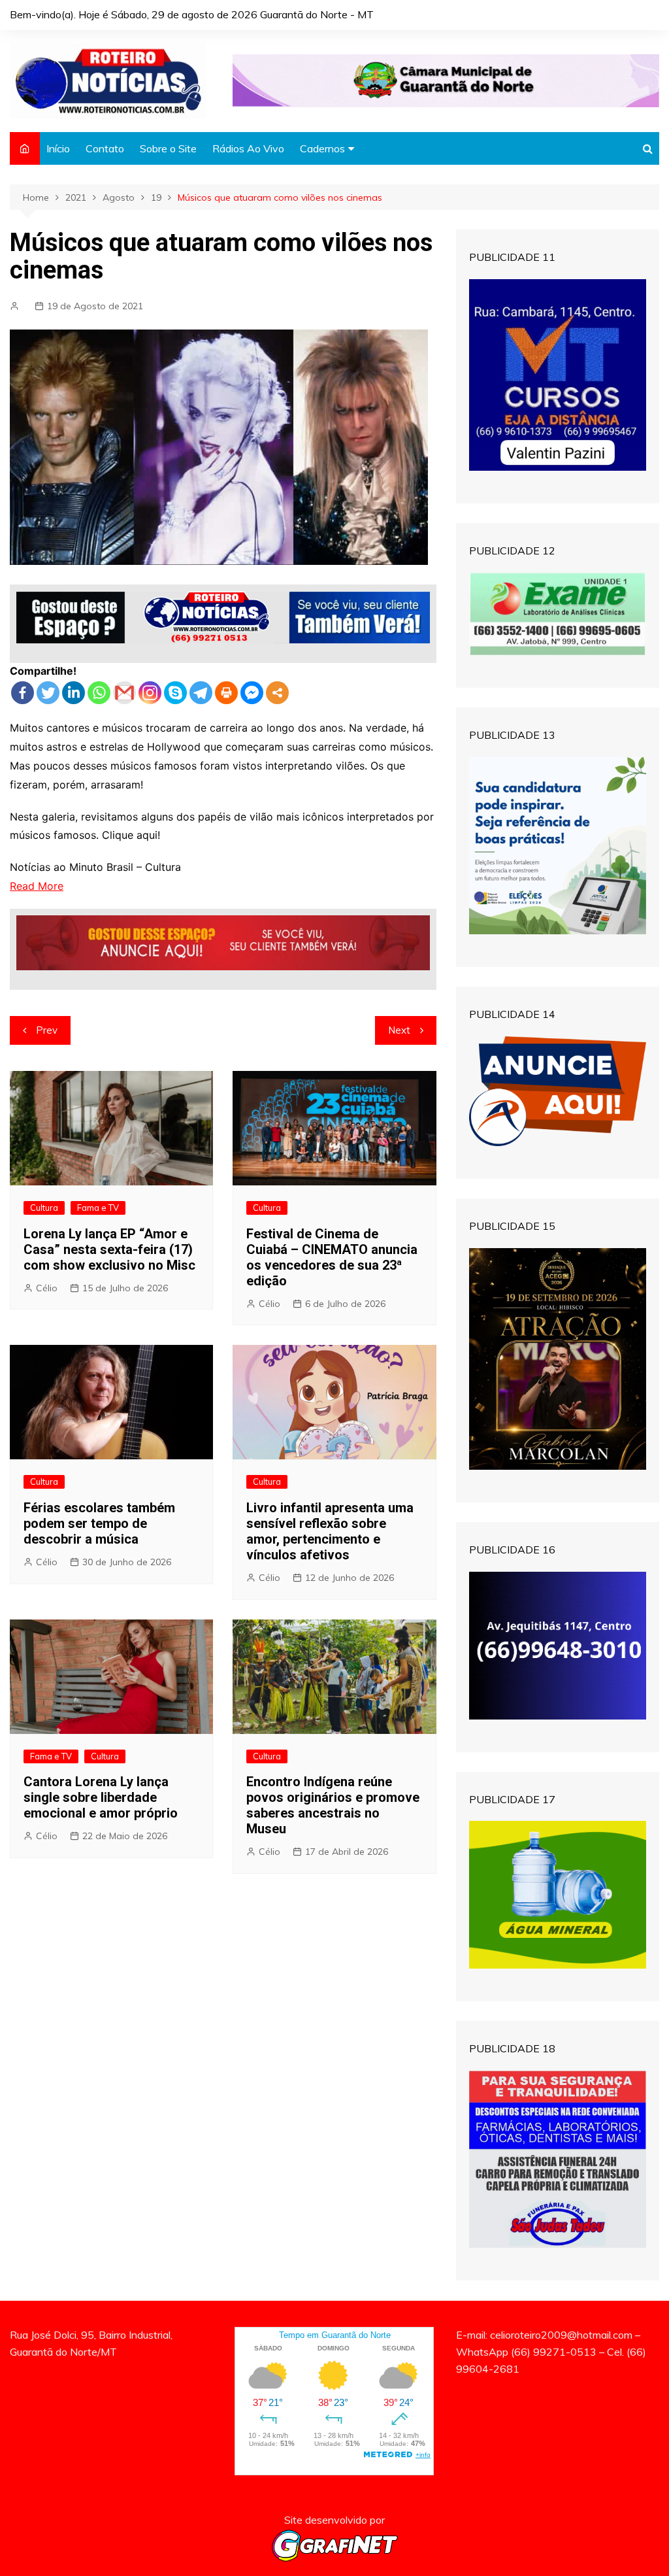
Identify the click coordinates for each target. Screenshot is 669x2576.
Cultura (44, 1208)
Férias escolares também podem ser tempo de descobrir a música (99, 1523)
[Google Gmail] (124, 693)
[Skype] (175, 693)
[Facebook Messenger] (252, 693)
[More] (277, 693)
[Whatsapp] (99, 693)
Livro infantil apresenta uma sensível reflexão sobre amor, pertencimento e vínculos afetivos (330, 1531)
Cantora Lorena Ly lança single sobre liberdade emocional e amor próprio (101, 1797)
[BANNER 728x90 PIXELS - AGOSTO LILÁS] (446, 80)
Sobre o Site (168, 148)
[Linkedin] (73, 693)
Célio (47, 1288)
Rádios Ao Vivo (248, 148)
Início (58, 148)
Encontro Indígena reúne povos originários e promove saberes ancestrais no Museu (333, 1805)
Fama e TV (98, 1208)
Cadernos (322, 148)
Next (399, 1030)
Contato (105, 148)
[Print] (226, 693)
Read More (37, 886)
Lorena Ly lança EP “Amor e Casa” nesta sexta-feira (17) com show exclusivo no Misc (109, 1249)
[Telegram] (201, 693)
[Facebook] (23, 693)
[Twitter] (48, 693)
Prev (47, 1030)
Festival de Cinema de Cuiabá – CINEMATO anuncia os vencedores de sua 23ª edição (332, 1257)
